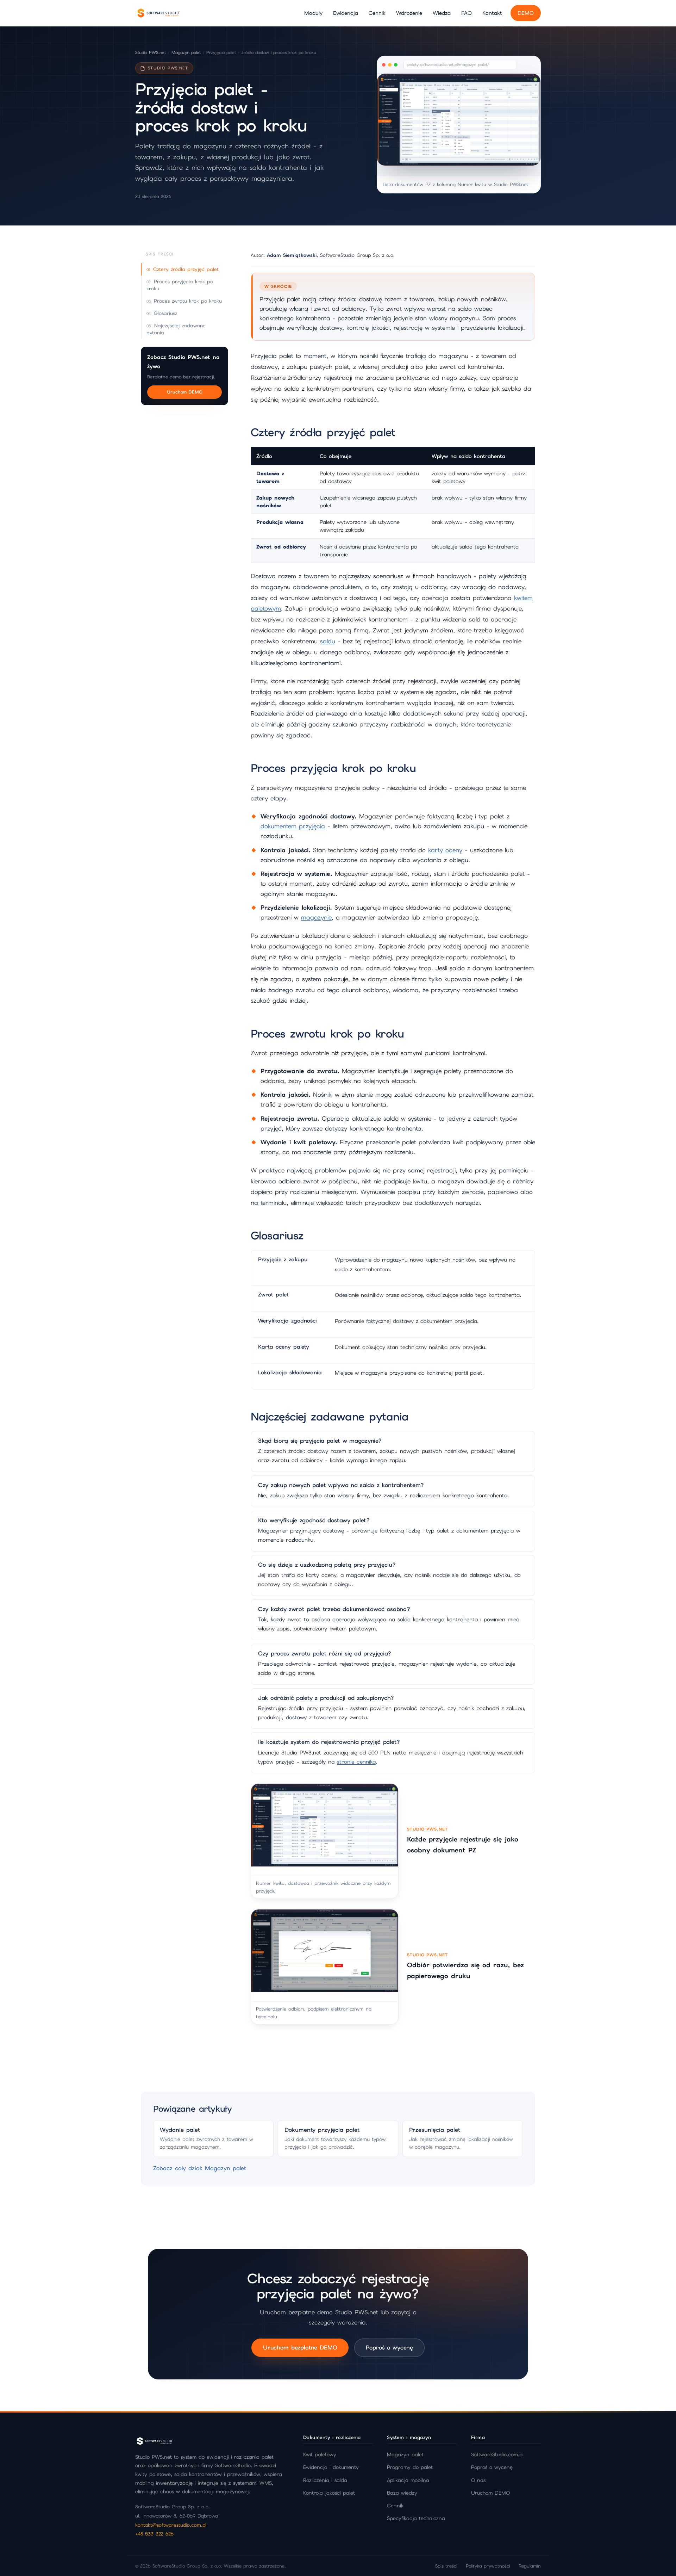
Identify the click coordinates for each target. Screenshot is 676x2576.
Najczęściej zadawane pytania (176, 329)
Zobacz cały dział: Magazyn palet (200, 2168)
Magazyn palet (186, 52)
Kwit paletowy (320, 2454)
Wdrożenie (409, 13)
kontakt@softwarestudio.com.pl (171, 2525)
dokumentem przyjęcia (293, 826)
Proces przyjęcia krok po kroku (180, 285)
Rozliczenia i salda (325, 2480)
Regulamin (530, 2566)
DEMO (526, 13)
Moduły (313, 13)
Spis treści (446, 2566)
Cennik (377, 13)
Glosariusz (165, 313)
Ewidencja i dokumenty (331, 2467)
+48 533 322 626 (154, 2534)
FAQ (467, 13)
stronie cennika (356, 1762)
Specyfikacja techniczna (416, 2518)
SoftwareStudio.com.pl (497, 2454)
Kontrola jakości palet (329, 2493)
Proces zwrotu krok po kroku (188, 301)
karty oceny (445, 850)
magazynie (316, 917)
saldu (328, 641)
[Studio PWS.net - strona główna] (158, 13)
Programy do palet (410, 2467)
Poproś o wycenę (389, 2348)
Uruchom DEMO (185, 392)
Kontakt (492, 13)
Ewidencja (346, 13)
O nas (478, 2480)
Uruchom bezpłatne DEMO (300, 2348)
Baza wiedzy (402, 2493)
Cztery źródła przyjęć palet (186, 269)
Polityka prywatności (488, 2566)
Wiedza (442, 13)
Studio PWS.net (151, 52)
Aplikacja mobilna (408, 2480)
